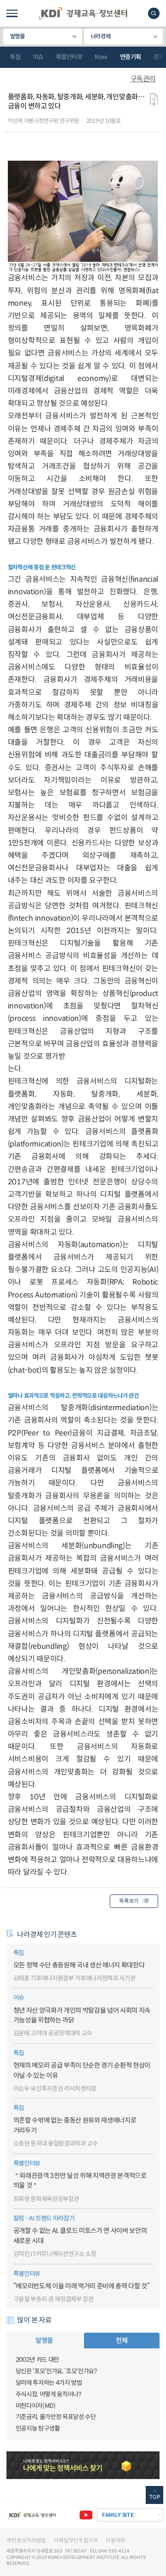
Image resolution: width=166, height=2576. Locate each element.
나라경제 (101, 36)
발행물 (18, 36)
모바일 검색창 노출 (154, 13)
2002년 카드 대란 (37, 2360)
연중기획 (130, 57)
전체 (122, 2341)
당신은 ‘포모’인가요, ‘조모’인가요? (56, 2371)
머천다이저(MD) (36, 2406)
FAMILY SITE (118, 2515)
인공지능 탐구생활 (38, 2428)
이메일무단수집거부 (76, 2540)
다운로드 (154, 100)
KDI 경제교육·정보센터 (83, 13)
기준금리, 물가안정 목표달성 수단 (56, 2417)
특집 (15, 57)
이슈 (38, 57)
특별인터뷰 (69, 57)
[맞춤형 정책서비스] (83, 2465)
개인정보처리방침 (26, 2540)
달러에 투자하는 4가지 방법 (49, 2383)
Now (101, 57)
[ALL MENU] (12, 13)
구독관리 (143, 79)
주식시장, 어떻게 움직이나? (48, 2394)
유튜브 (86, 2515)
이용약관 (116, 2540)
